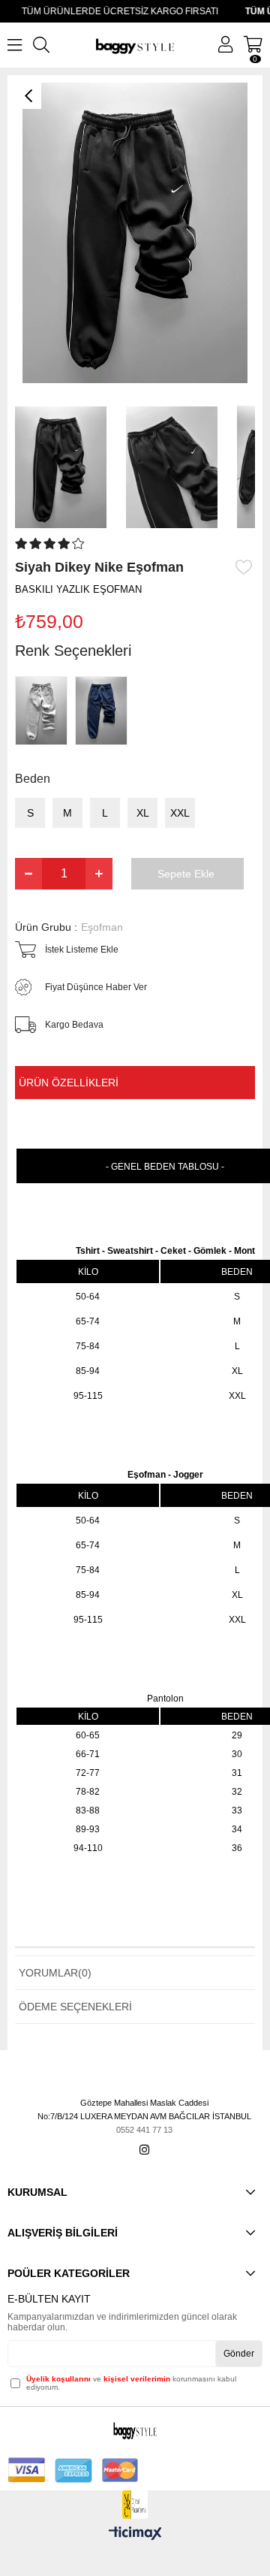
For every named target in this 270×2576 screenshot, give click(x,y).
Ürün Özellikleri (69, 1083)
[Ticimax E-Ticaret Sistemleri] (135, 2534)
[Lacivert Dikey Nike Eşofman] (105, 711)
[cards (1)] (73, 2470)
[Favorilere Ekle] (245, 567)
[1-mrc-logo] (135, 2505)
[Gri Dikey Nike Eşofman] (45, 711)
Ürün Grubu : (69, 927)
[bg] (135, 2430)
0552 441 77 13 (144, 2130)
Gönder (239, 2354)
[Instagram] (144, 2150)
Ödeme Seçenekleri (75, 2007)
